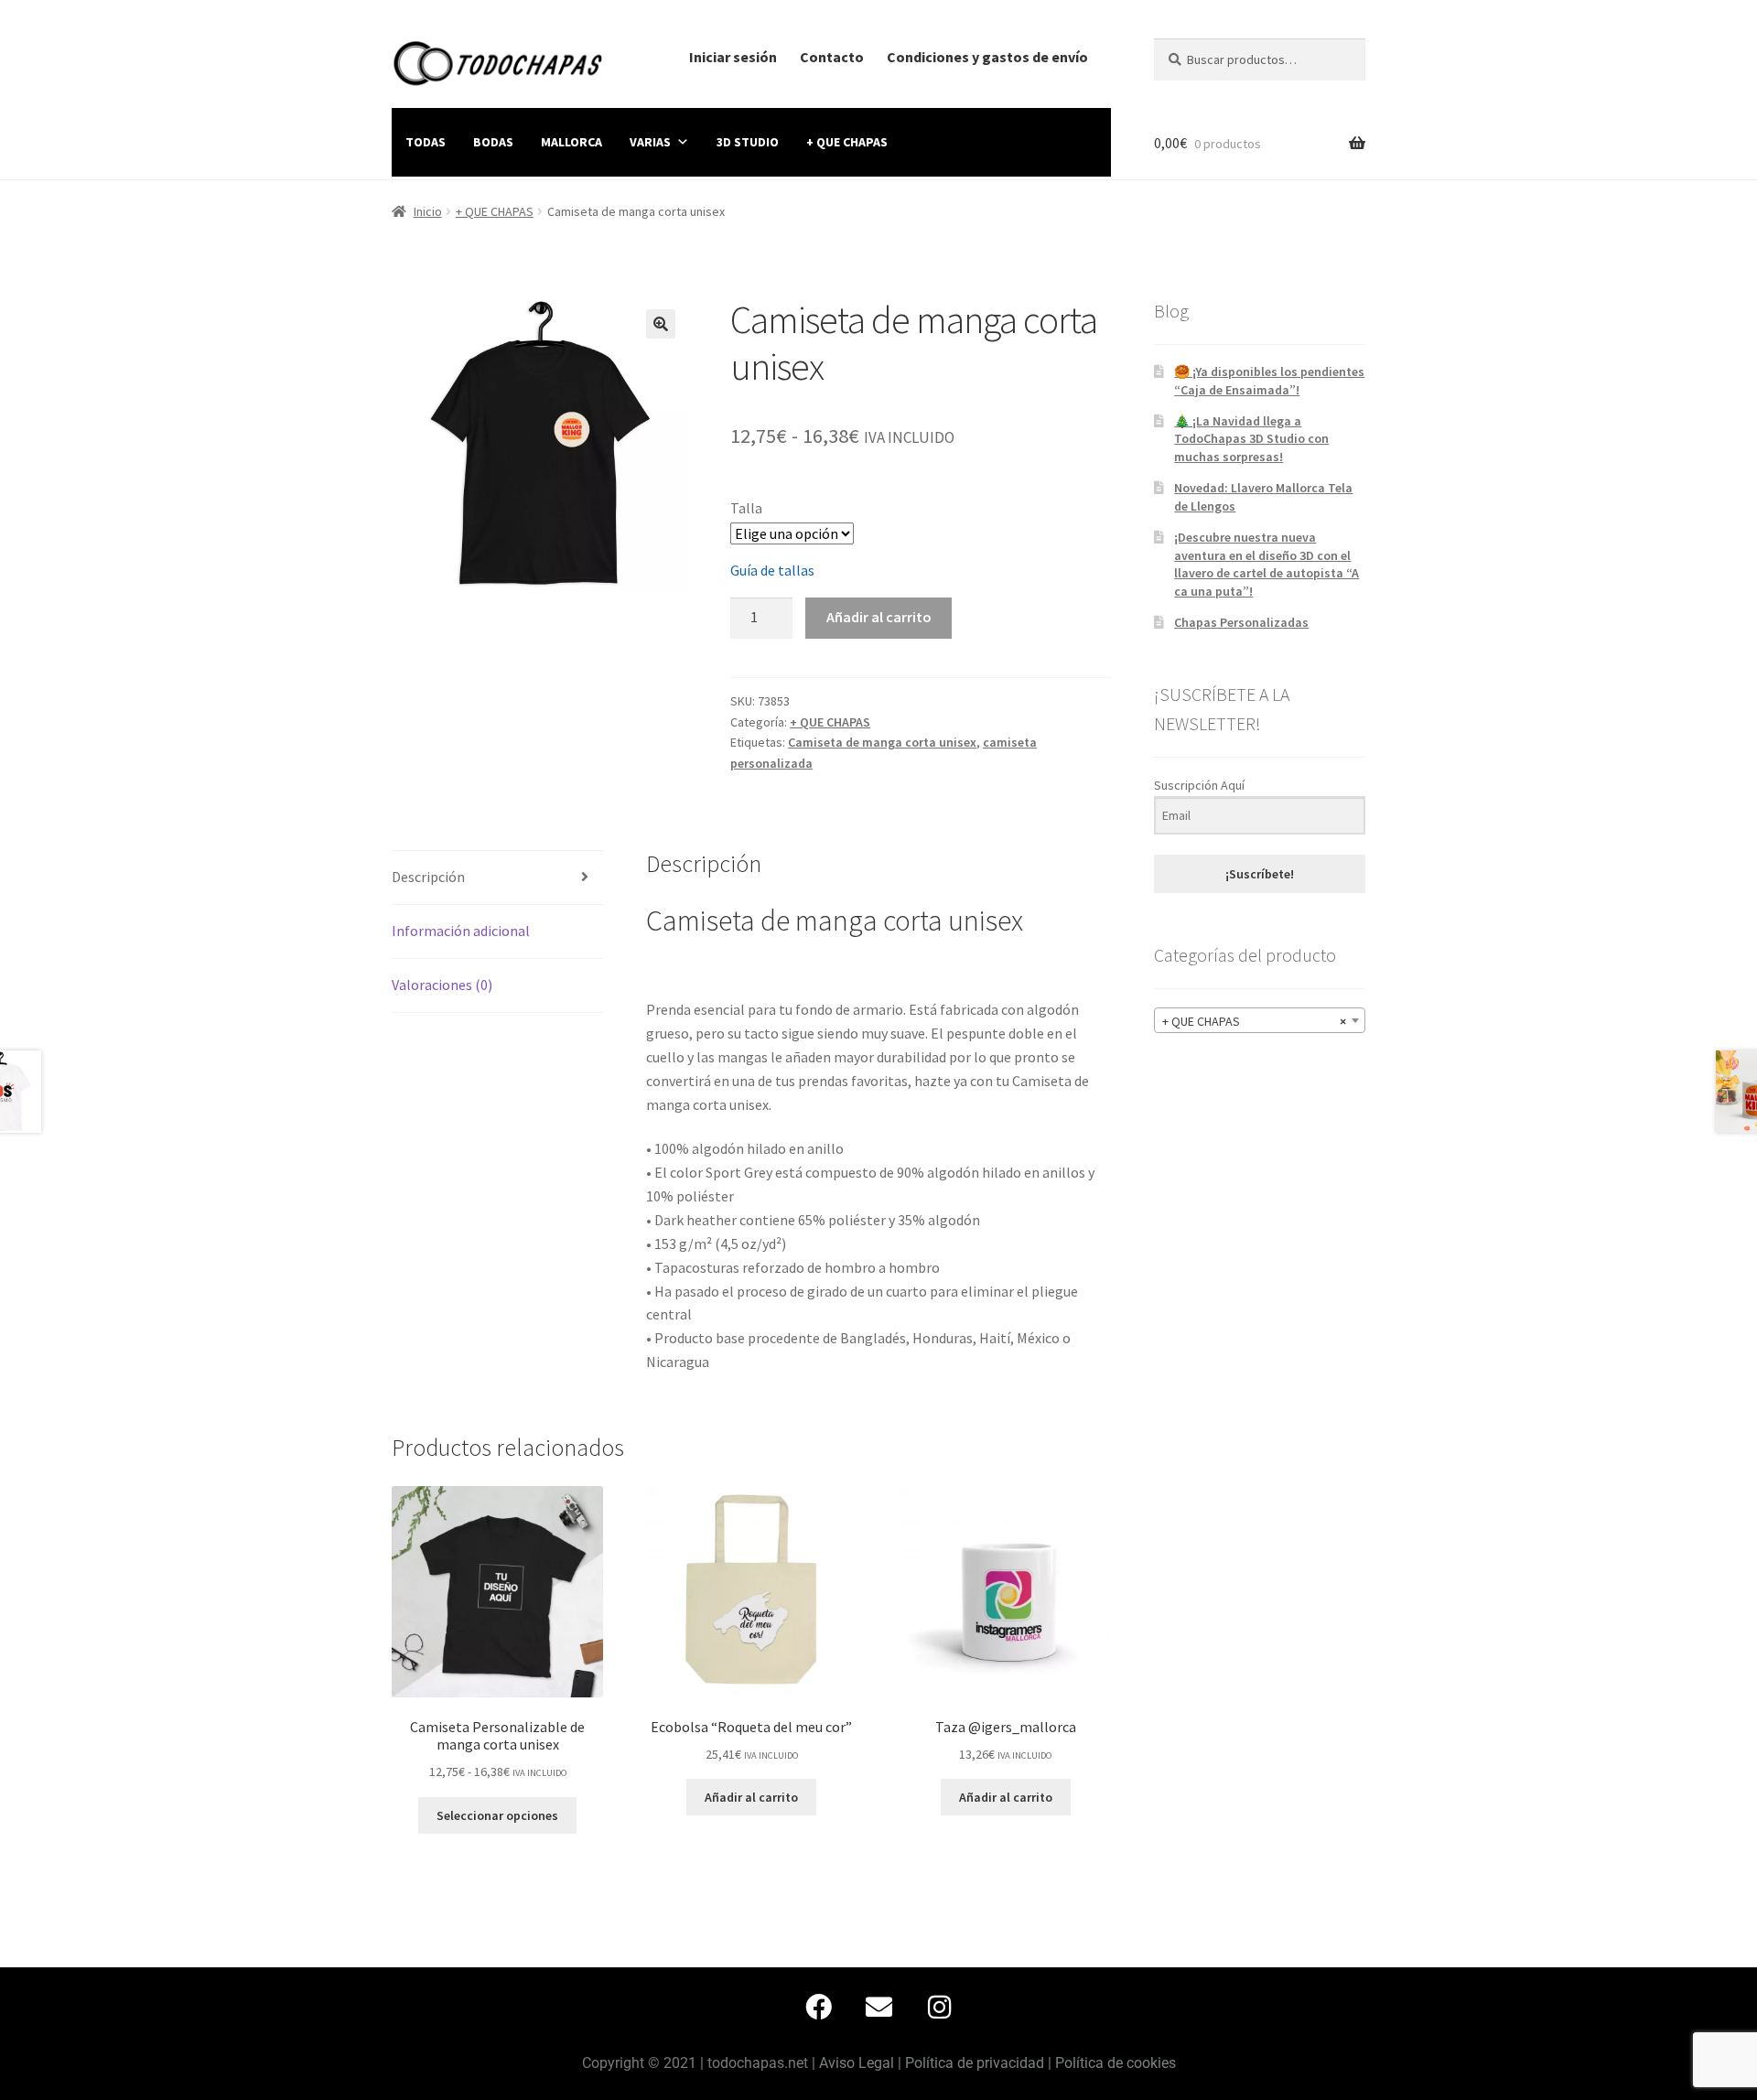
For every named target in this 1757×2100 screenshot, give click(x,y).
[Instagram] (939, 2007)
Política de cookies (1116, 2063)
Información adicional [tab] (461, 931)
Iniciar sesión (733, 57)
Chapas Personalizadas (1241, 622)
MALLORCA (571, 142)
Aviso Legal (857, 2063)
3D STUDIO (748, 142)
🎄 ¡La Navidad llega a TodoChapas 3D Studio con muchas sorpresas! (1251, 439)
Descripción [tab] (428, 877)
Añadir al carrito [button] (751, 1797)
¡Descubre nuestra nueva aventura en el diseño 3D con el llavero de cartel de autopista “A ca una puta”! (1267, 564)
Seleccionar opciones (497, 1815)
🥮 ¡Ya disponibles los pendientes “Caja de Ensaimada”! (1269, 381)
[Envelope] (878, 2007)
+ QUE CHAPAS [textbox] (1254, 1021)
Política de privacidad (975, 2063)
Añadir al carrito (879, 617)
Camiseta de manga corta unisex (882, 742)
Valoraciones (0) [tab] (442, 985)
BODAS (493, 142)
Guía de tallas (772, 570)
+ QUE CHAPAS (847, 142)
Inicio (428, 211)
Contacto (832, 57)
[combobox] (1260, 1020)
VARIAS (650, 142)
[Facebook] (818, 2007)
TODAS (426, 142)
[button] (661, 324)
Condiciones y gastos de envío (987, 57)
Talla (746, 508)
